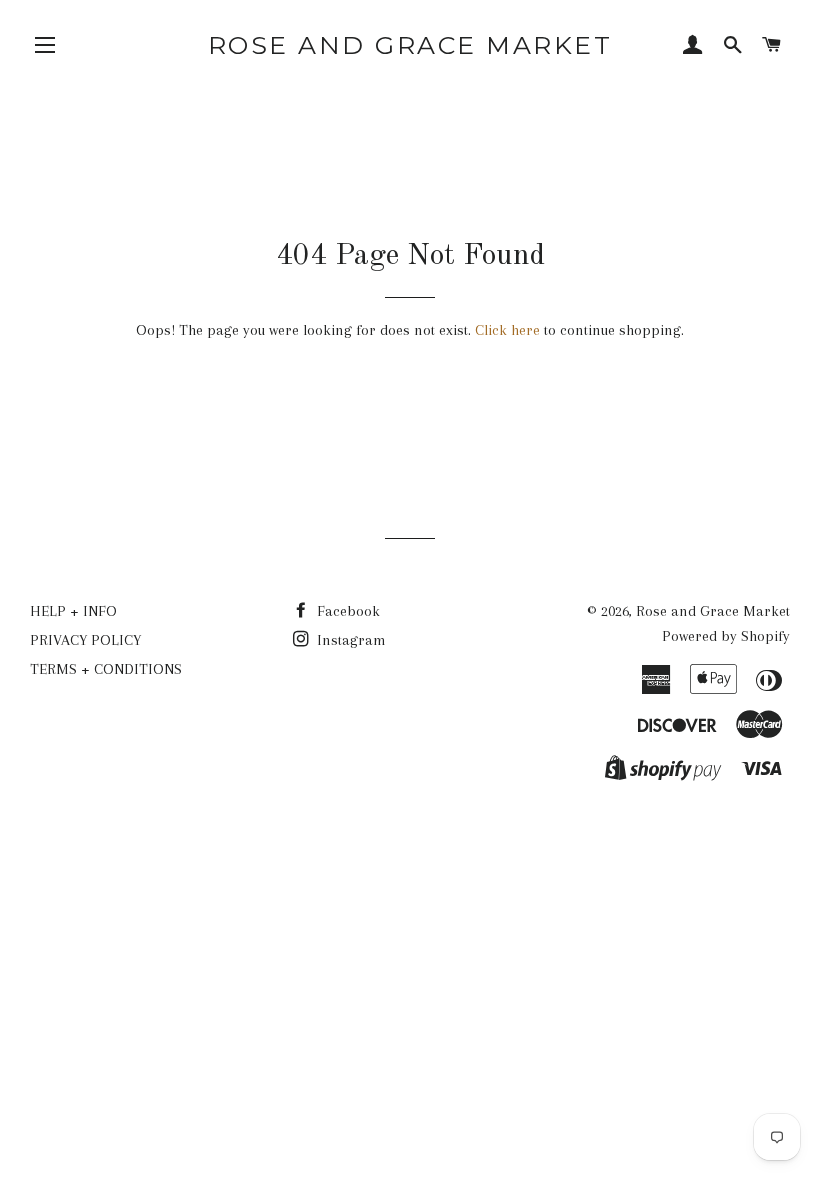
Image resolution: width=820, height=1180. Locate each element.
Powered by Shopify (726, 636)
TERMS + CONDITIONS (106, 669)
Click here (507, 330)
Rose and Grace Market (410, 45)
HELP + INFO (73, 611)
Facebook (346, 611)
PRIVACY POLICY (85, 640)
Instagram (349, 640)
